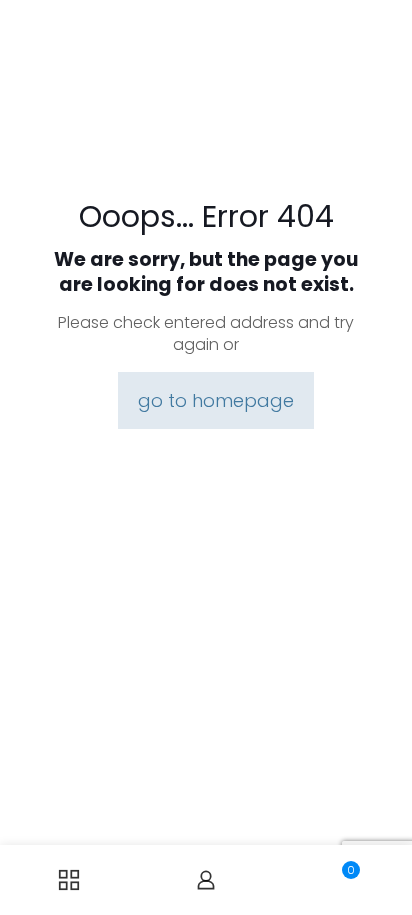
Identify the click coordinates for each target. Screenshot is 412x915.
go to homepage (216, 400)
